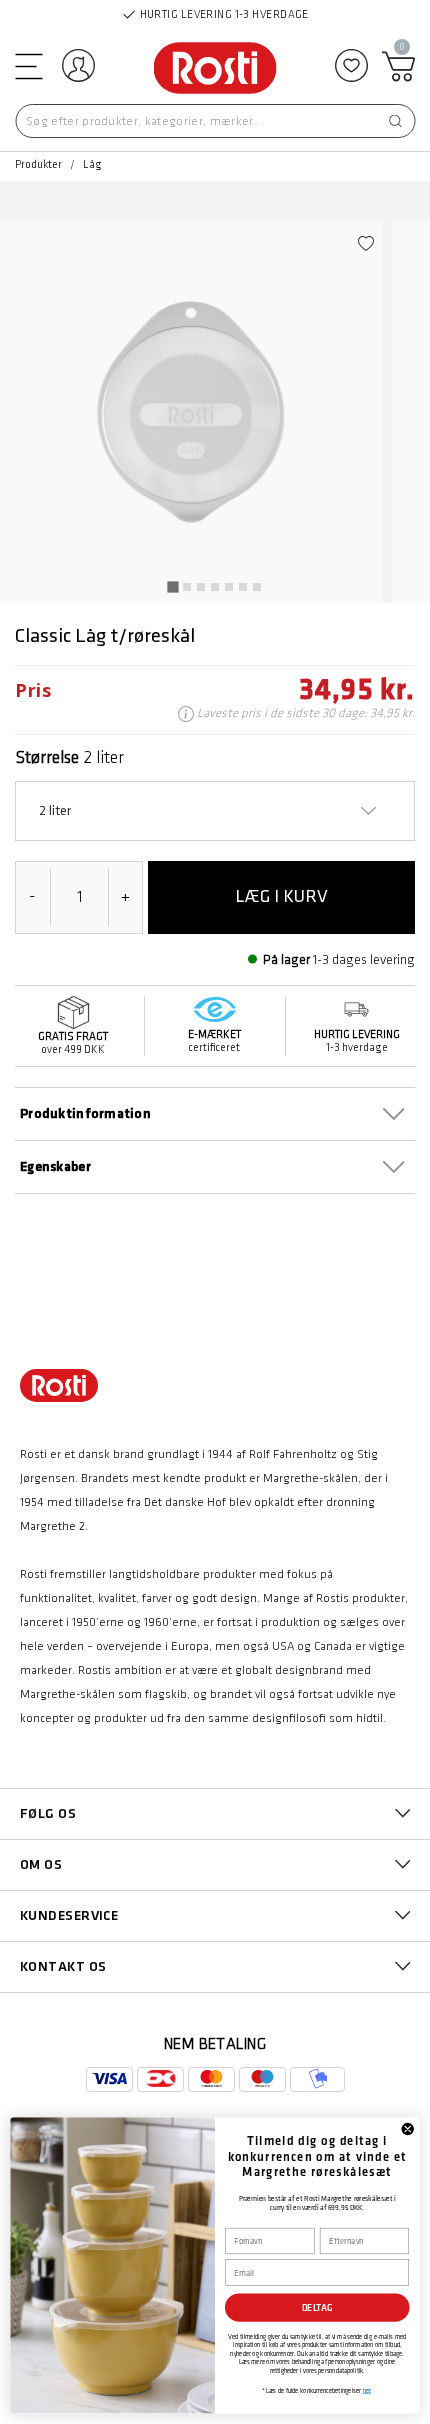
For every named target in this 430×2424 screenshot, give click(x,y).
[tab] (172, 586)
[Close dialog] (407, 2128)
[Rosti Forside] (215, 69)
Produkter (38, 165)
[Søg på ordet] (395, 121)
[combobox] (215, 121)
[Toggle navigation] (27, 65)
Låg (92, 165)
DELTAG (317, 2307)
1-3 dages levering (364, 959)
